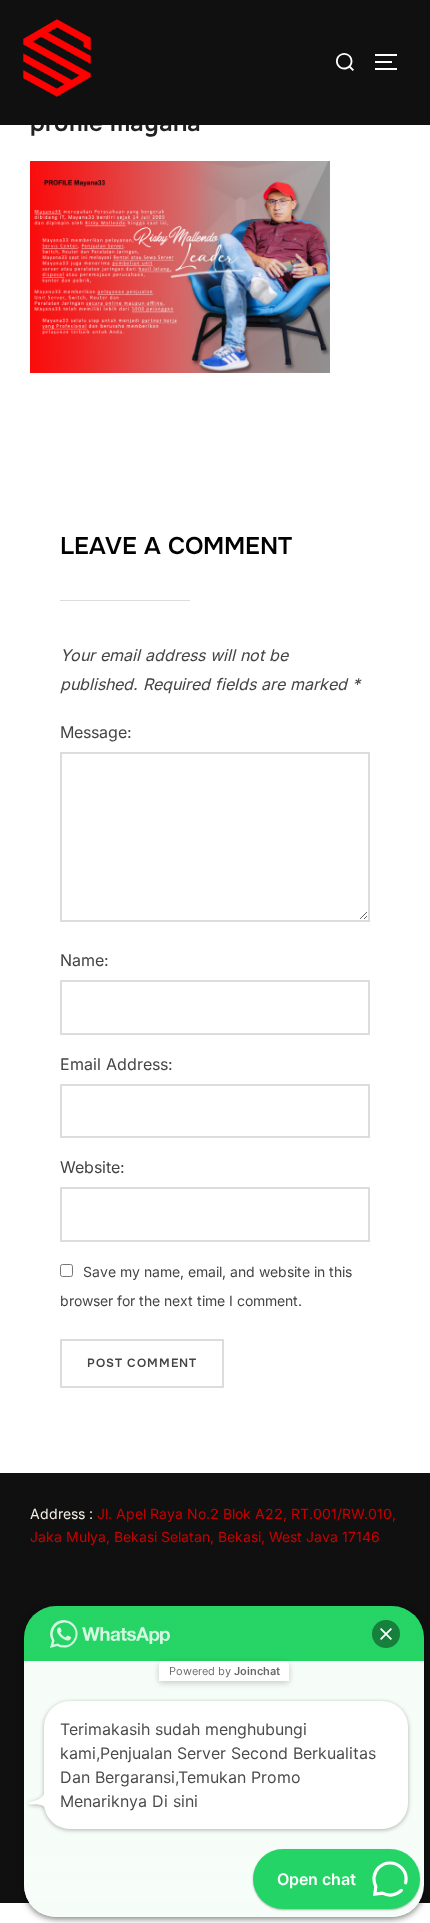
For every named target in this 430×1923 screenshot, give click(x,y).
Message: (96, 732)
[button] (386, 1634)
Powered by (224, 1671)
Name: (84, 960)
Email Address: (116, 1064)
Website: (92, 1167)
